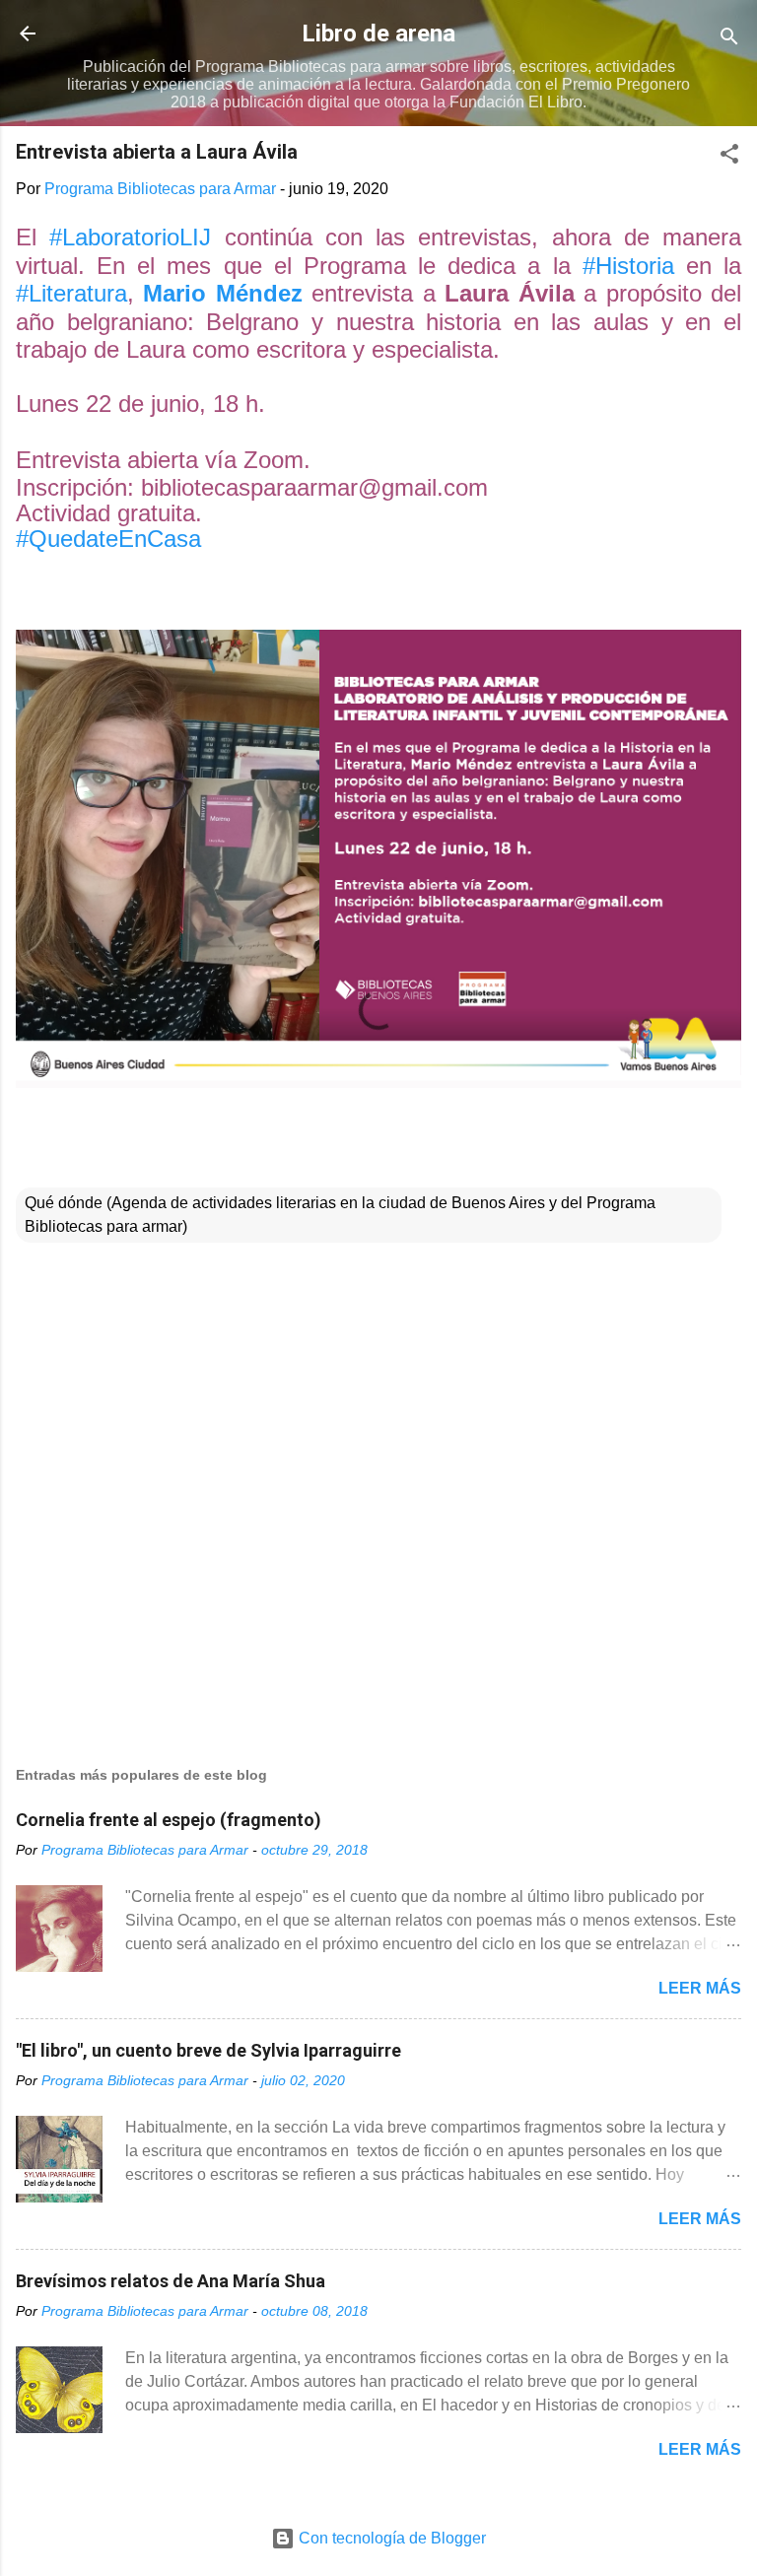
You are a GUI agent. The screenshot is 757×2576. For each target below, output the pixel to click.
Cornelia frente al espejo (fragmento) (169, 1820)
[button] (729, 157)
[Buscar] (729, 40)
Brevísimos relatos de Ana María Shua (171, 2281)
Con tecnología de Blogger (390, 2538)
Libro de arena (378, 34)
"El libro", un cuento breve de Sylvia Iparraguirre (208, 2050)
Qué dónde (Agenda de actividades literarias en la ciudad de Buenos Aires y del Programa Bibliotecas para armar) (340, 1215)
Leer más (700, 1988)
